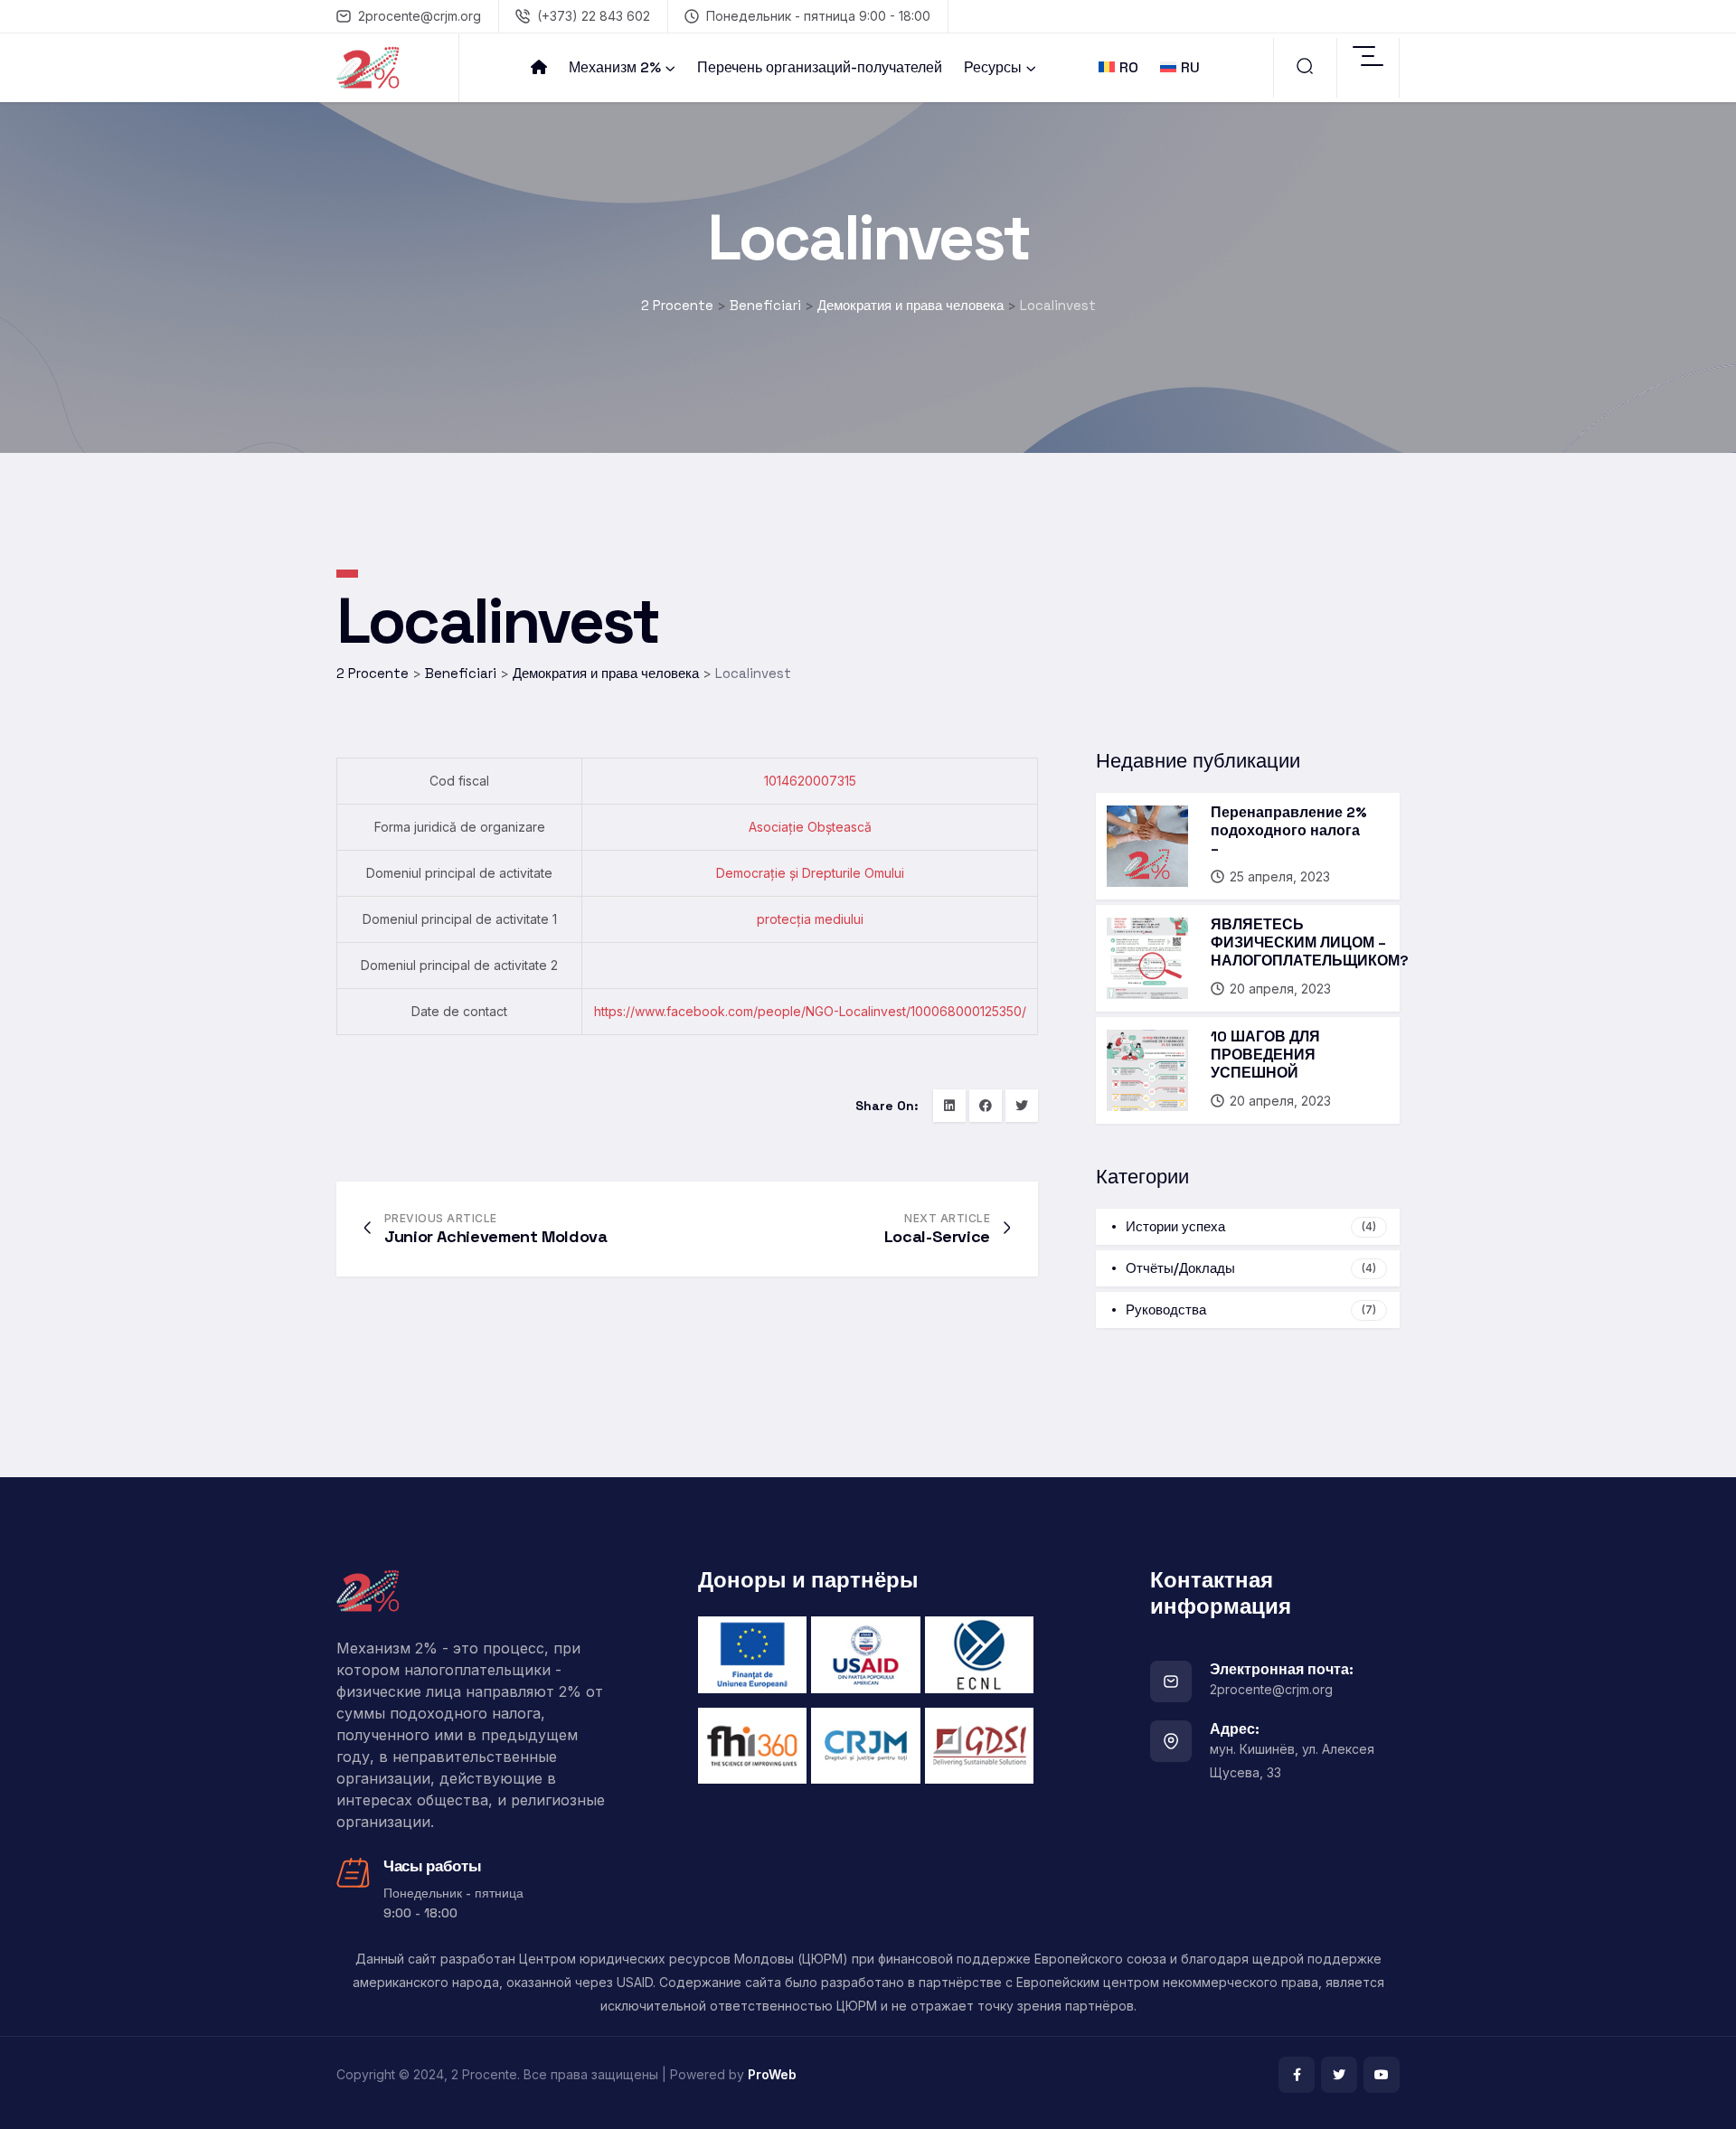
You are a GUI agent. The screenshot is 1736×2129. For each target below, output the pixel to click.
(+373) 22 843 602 (594, 16)
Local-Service (937, 1236)
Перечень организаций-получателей (820, 67)
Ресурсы (993, 67)
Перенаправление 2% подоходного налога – (1289, 830)
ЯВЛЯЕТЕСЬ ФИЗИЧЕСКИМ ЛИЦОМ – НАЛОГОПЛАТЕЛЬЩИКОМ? (1310, 942)
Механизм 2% (615, 67)
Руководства (1251, 1309)
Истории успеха (1251, 1226)
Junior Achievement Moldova (496, 1236)
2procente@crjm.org (420, 16)
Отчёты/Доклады (1251, 1268)
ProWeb (772, 2074)
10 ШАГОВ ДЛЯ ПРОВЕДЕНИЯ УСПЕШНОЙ (1265, 1055)
